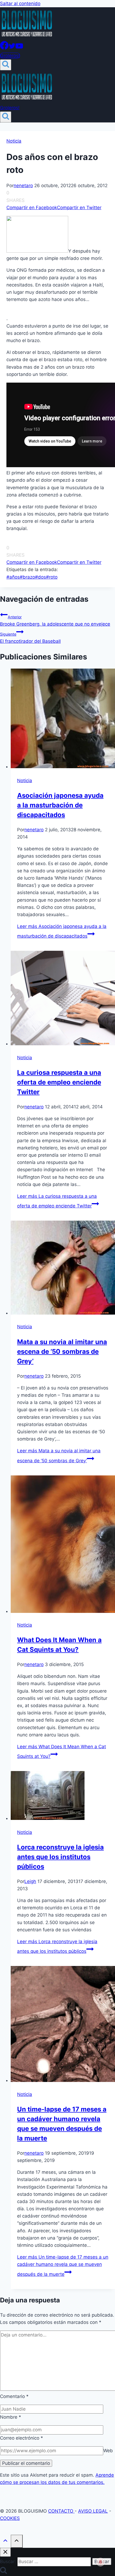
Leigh (30, 1881)
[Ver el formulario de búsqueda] (6, 65)
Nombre (11, 2417)
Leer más (63, 2265)
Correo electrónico (22, 2438)
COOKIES (10, 2518)
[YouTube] (19, 48)
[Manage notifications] (101, 2562)
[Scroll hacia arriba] (5, 2542)
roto (52, 577)
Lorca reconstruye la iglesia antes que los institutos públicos (60, 1857)
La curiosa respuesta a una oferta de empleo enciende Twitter (59, 1082)
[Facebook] (4, 48)
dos (41, 577)
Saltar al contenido (20, 3)
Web (108, 2451)
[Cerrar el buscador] (5, 2552)
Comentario (14, 2396)
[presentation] (63, 719)
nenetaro (23, 186)
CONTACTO (61, 2511)
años (13, 577)
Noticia (14, 141)
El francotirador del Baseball (30, 638)
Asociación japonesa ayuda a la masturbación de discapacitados (60, 805)
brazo (27, 577)
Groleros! (10, 56)
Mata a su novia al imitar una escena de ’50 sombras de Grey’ (62, 1352)
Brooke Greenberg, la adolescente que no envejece (55, 621)
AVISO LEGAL (93, 2511)
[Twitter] (12, 48)
